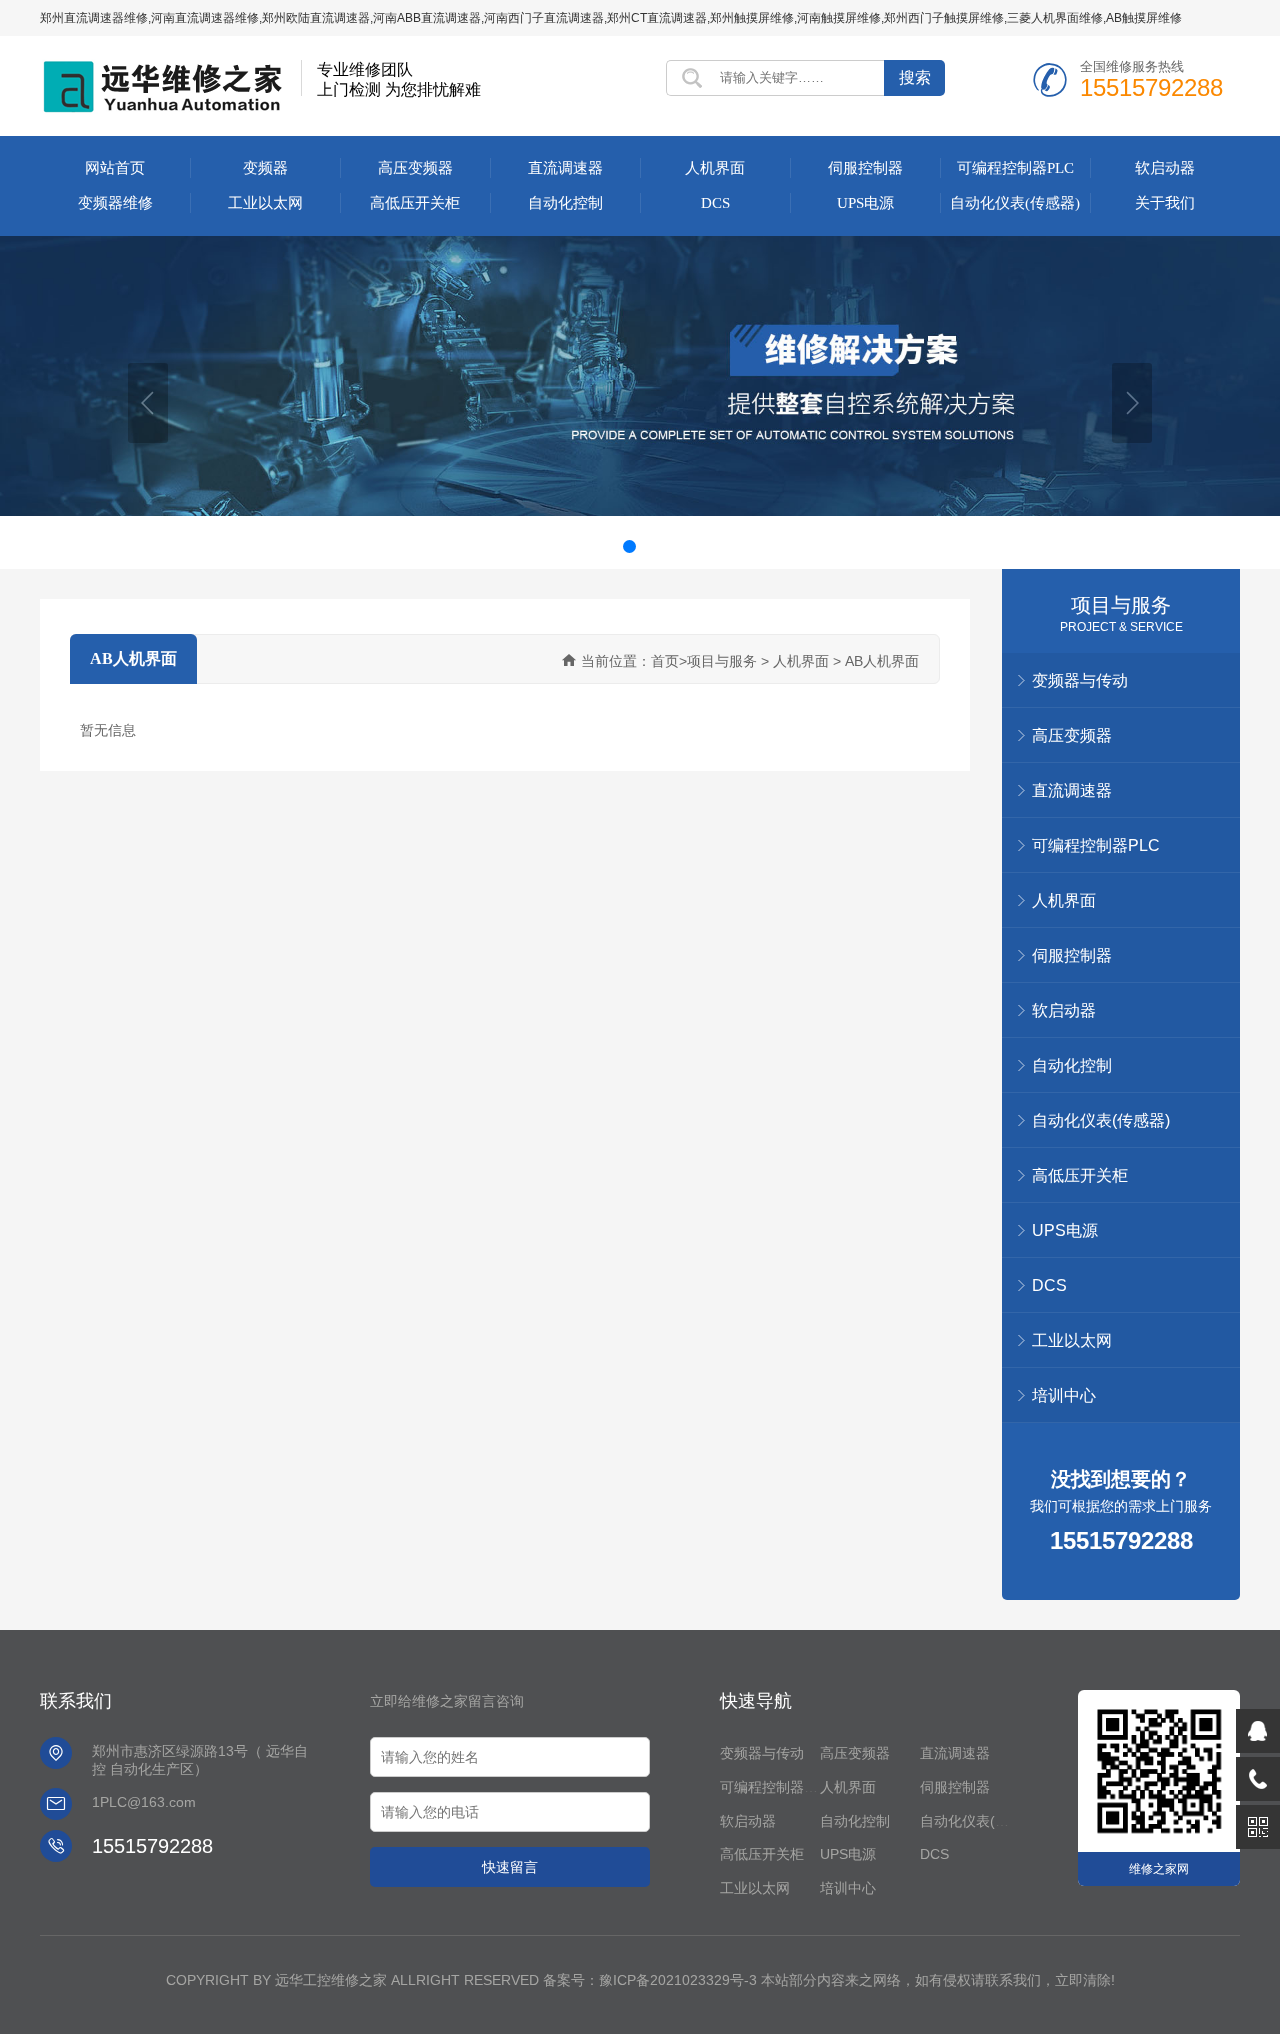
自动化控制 (565, 203)
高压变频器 (415, 168)
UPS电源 (865, 203)
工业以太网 (265, 203)
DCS (715, 203)
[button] (148, 403)
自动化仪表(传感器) (1015, 203)
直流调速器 (565, 168)
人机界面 (715, 168)
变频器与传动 (762, 1753)
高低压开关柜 (415, 203)
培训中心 (1064, 1395)
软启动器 (1165, 168)
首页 (665, 661)
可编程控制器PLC (1015, 168)
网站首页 (115, 168)
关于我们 (1165, 203)
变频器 (265, 168)
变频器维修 (115, 203)
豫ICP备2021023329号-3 (678, 1980)
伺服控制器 (865, 168)
